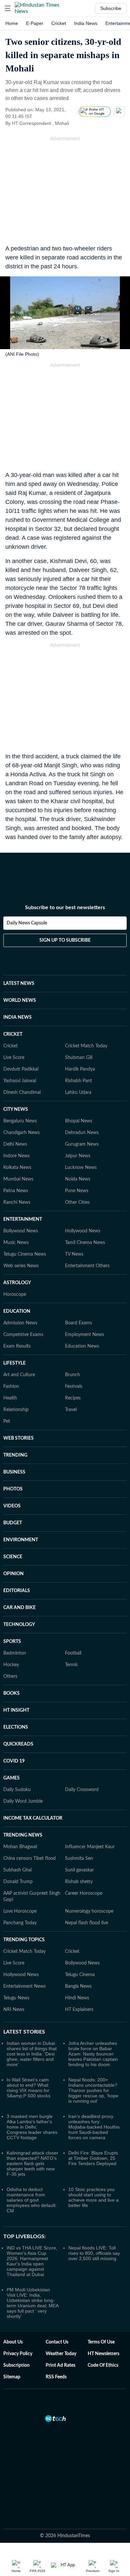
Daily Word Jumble (23, 1801)
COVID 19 (14, 1761)
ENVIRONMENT (21, 1540)
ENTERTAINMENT (23, 1219)
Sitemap (12, 2377)
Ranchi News (17, 1202)
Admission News (20, 1323)
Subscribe (111, 8)
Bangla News (78, 1986)
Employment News (84, 1335)
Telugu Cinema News (25, 1254)
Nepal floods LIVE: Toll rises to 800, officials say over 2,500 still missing (94, 2253)
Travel (71, 1410)
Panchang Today (20, 1923)
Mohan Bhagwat (20, 1847)
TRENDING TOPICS (24, 1940)
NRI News (14, 2010)
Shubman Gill (79, 1058)
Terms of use (101, 2342)
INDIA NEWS (17, 1017)
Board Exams (78, 1323)
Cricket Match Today (86, 1046)
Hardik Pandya (80, 1069)
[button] (8, 8)
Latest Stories (24, 2032)
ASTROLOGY (17, 1283)
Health (10, 1398)
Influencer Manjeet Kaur (90, 1847)
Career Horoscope (84, 1893)
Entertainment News (24, 1986)
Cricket (59, 23)
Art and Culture (19, 1375)
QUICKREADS (18, 1744)
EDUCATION (17, 1311)
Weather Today (61, 2354)
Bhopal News (79, 1121)
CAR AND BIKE (19, 1608)
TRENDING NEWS (23, 1835)
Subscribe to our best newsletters (65, 907)
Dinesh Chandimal (22, 1093)
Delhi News (15, 1144)
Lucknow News (81, 1168)
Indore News (16, 1156)
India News (86, 23)
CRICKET (13, 1034)
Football (73, 1653)
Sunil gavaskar (79, 1870)
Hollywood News (83, 1231)
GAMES (11, 1778)
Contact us (57, 2342)
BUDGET (13, 1523)
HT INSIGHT (16, 1710)
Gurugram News (82, 1144)
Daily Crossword (82, 1790)
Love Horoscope (20, 1911)
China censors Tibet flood (29, 1859)
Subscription (16, 2365)
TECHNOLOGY (19, 1625)
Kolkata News (17, 1168)
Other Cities (77, 1202)
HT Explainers (79, 2010)
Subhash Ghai (17, 1870)
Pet (7, 1421)
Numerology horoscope (89, 1911)
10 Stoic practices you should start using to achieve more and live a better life (93, 2197)
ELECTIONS (16, 1727)
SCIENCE (13, 1557)
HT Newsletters (103, 2354)
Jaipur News (78, 1156)
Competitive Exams (23, 1335)
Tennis (71, 1665)
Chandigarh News (21, 1133)
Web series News (21, 1266)
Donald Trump (18, 1882)
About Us (13, 2342)
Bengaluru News (20, 1121)
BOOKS (11, 1693)
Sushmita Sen (79, 1859)
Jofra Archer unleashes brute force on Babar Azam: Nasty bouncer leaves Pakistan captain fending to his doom (93, 2054)
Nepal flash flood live (86, 1923)
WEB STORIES (18, 1438)
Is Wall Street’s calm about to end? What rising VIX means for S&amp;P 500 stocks (28, 2088)
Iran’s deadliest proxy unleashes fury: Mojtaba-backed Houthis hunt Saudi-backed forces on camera (94, 2127)
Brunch (72, 1375)
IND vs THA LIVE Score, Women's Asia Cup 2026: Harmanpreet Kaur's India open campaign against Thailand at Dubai (32, 2261)
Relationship (16, 1410)
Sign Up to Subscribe (65, 940)
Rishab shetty (79, 1882)
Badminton (15, 1653)
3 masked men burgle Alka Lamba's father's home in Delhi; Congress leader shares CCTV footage (32, 2127)
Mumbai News (18, 1179)
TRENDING (15, 1455)
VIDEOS (12, 1506)
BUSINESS (14, 1472)
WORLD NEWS (20, 1001)
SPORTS (12, 1642)
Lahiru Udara (78, 1093)
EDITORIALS (17, 1591)
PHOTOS (13, 1489)
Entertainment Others (87, 1266)
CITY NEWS (16, 1109)
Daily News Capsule (27, 923)
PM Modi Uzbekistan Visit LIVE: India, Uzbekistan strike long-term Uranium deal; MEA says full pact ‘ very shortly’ (32, 2303)
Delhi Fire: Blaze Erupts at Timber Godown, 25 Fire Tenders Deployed (93, 2158)
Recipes (73, 1398)
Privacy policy (18, 2354)
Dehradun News (82, 1133)
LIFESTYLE (14, 1363)
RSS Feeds (56, 2377)
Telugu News (16, 1998)
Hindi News (77, 1998)
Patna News (16, 1191)
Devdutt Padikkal (21, 1069)
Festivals (74, 1386)
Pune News (77, 1191)
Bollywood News (21, 1231)
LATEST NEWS (19, 984)
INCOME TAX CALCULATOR (33, 1818)
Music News (16, 1243)
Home (12, 23)
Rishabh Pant (78, 1081)
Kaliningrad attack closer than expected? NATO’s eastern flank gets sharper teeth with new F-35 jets (32, 2163)
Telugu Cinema (80, 1975)
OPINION (13, 1574)
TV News (74, 1254)
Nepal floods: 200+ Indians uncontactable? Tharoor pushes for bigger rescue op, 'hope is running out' (93, 2090)
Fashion (11, 1386)
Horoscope (15, 1294)
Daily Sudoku (17, 1790)
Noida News (78, 1179)
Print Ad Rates (60, 2365)
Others (10, 1676)
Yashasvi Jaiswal (20, 1081)
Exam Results (17, 1346)
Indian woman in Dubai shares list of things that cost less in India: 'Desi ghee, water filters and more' (32, 2054)
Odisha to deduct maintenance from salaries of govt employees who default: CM (32, 2200)
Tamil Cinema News (85, 1243)
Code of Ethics (103, 2365)
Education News (82, 1346)
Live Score (14, 1058)
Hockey (11, 1665)
